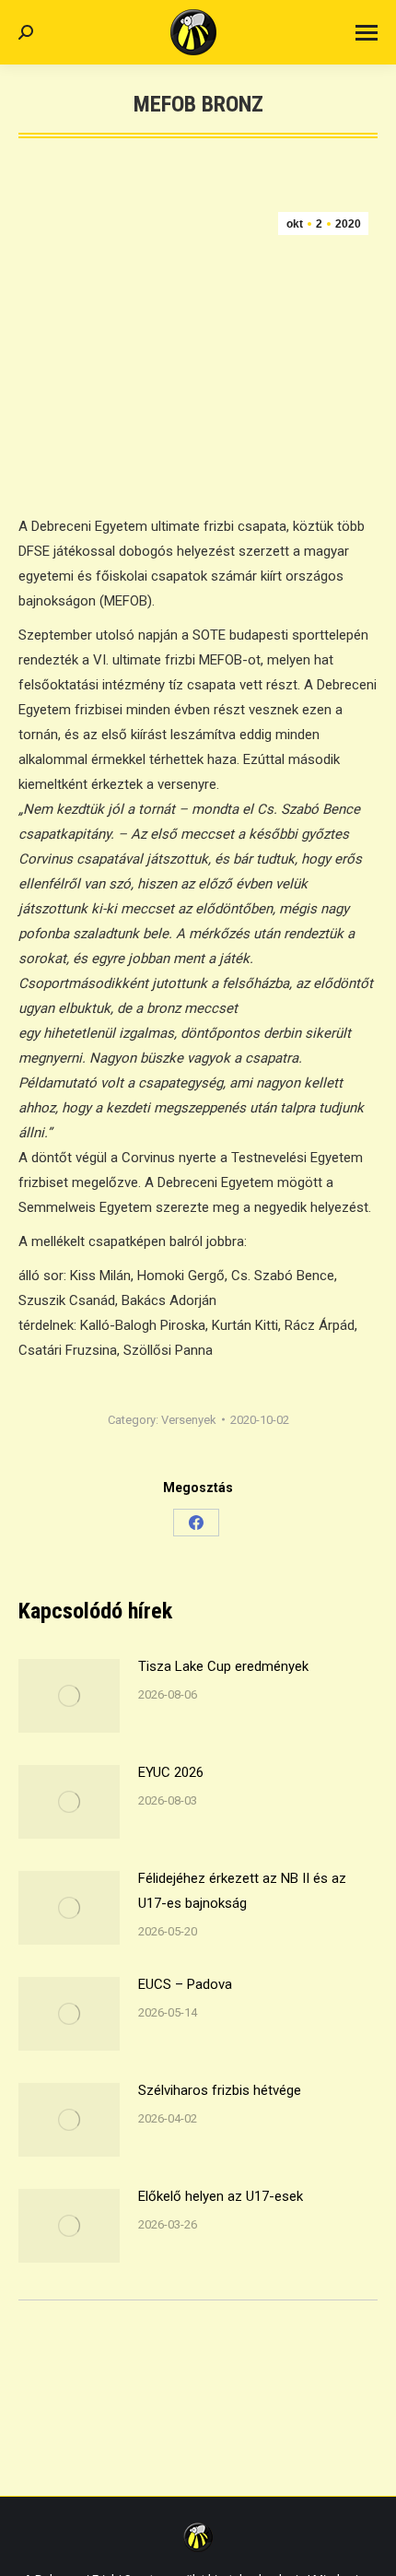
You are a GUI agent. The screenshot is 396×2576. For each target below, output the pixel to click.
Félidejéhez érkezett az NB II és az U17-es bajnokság (242, 1891)
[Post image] (69, 1696)
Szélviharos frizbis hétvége (220, 2090)
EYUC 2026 (171, 1772)
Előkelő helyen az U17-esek (221, 2196)
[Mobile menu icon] (367, 33)
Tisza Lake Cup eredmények (223, 1666)
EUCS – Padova (185, 1984)
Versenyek (189, 1420)
